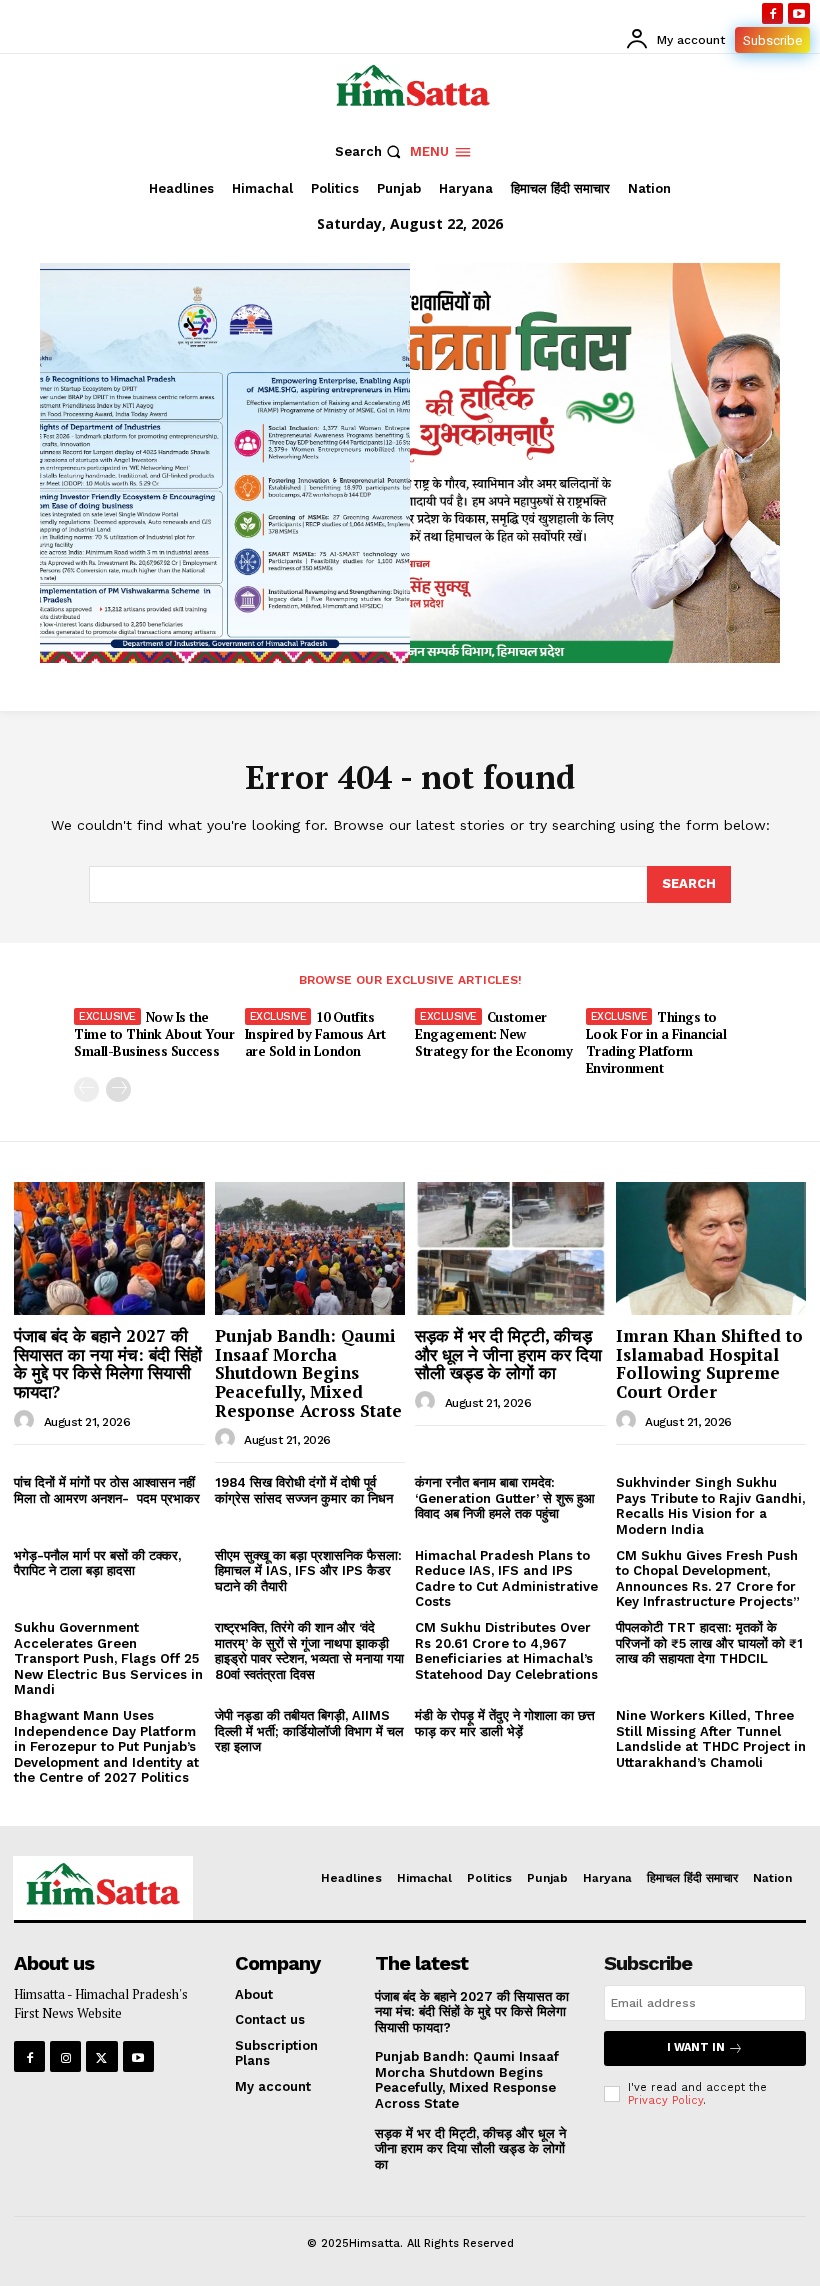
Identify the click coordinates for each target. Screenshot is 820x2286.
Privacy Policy (665, 2100)
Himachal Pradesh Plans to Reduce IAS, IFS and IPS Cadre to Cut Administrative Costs (506, 1579)
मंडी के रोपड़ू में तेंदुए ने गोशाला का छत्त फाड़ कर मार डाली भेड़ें (505, 1723)
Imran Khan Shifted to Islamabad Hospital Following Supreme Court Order (709, 1363)
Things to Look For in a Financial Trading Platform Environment (656, 1042)
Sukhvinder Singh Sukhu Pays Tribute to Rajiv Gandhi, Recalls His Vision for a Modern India (710, 1506)
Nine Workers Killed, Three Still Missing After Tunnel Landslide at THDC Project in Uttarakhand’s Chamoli (711, 1739)
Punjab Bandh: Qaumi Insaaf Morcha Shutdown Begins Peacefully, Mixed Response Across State (308, 1373)
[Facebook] (773, 14)
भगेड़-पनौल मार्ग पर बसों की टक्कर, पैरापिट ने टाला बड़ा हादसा (97, 1563)
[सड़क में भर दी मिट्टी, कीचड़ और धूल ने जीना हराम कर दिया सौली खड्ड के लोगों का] (510, 1248)
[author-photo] (27, 1421)
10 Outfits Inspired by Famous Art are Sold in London (315, 1034)
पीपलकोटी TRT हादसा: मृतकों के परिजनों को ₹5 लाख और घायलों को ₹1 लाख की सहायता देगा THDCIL (709, 1643)
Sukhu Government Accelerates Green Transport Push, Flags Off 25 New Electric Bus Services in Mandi (108, 1658)
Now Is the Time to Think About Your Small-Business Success (154, 1034)
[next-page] (118, 1089)
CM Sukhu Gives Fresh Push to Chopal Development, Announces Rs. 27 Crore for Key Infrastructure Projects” (708, 1579)
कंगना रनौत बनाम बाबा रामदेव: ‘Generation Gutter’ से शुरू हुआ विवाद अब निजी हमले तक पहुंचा (505, 1498)
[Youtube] (799, 14)
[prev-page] (86, 1089)
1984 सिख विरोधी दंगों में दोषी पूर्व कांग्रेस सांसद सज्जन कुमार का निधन (304, 1490)
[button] (370, 151)
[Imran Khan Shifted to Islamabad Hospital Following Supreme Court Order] (711, 1248)
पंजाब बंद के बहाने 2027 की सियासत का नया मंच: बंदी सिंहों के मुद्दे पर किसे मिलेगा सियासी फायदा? (108, 1363)
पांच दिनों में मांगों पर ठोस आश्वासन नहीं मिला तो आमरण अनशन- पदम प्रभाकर (107, 1490)
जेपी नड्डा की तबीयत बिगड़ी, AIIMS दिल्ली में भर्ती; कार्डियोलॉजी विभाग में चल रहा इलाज (309, 1731)
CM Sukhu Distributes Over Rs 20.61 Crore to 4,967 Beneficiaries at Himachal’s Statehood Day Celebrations (506, 1651)
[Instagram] (65, 2056)
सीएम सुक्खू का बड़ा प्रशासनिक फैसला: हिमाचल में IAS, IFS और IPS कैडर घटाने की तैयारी (308, 1571)
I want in (696, 2047)
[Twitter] (101, 2056)
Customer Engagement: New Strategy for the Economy (493, 1034)
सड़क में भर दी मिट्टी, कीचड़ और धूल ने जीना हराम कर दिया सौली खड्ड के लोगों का (508, 1354)
